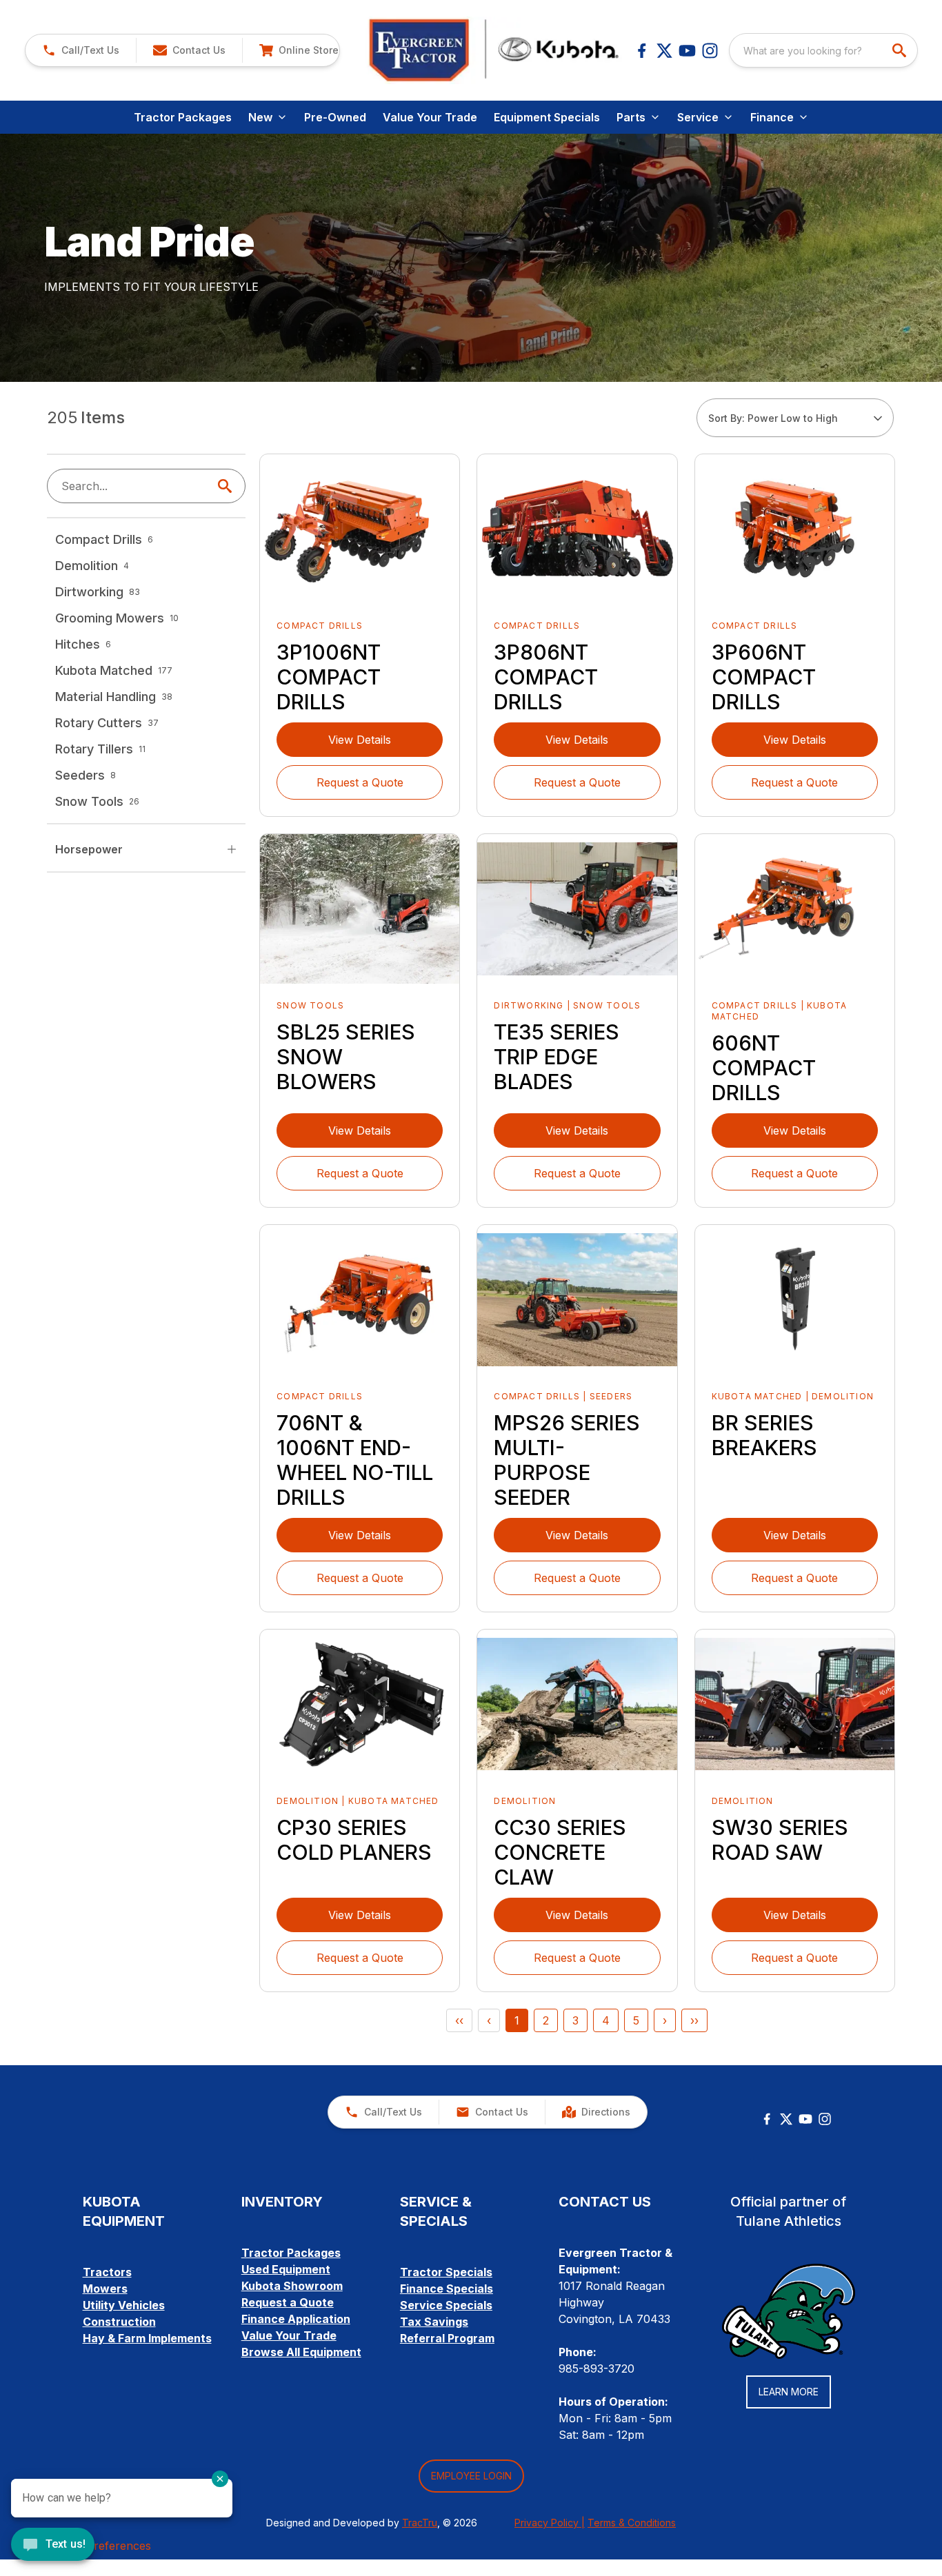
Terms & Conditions (632, 2523)
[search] (901, 50)
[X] (664, 51)
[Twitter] (786, 2119)
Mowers (105, 2289)
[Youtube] (687, 51)
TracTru (420, 2523)
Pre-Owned (335, 117)
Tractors (107, 2272)
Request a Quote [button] (360, 782)
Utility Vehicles (124, 2305)
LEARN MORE (789, 2392)
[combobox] (823, 50)
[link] (299, 50)
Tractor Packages (183, 117)
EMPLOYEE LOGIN (471, 2476)
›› (694, 2020)
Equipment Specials (547, 117)
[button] (81, 50)
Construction (119, 2322)
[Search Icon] (228, 486)
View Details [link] (360, 740)
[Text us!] (53, 2546)
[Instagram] (710, 51)
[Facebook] (642, 51)
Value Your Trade (430, 117)
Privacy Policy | (550, 2523)
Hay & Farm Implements (147, 2338)
